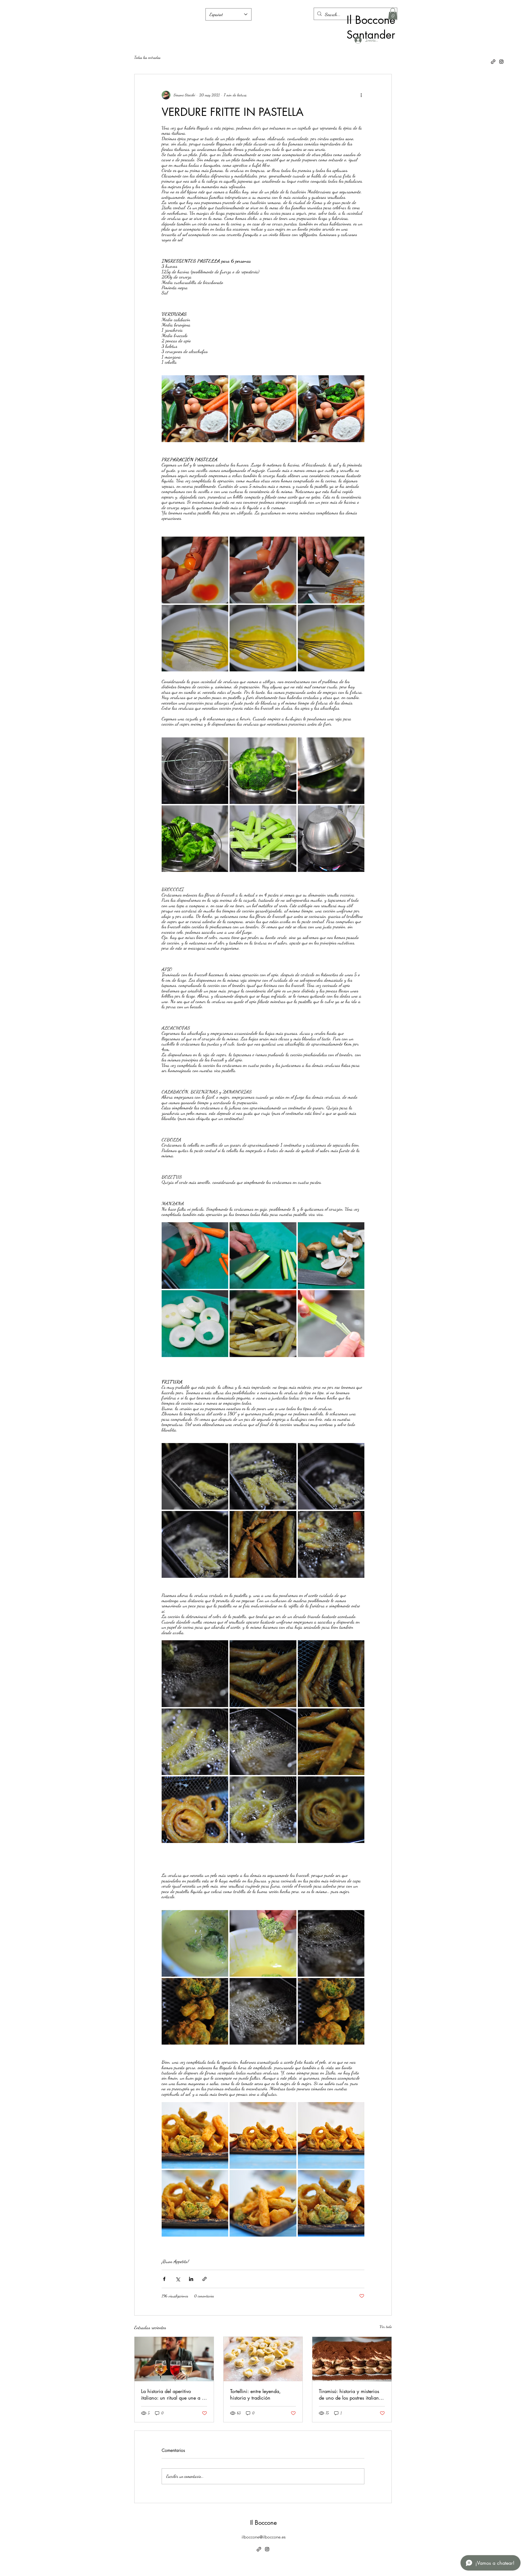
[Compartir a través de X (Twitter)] (178, 2279)
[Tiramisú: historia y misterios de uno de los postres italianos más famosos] (352, 2359)
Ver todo (386, 2327)
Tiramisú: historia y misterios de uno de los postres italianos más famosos (351, 2394)
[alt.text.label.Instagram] (501, 62)
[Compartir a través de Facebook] (164, 2279)
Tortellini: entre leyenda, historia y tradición (255, 2394)
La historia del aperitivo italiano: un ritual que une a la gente (173, 2394)
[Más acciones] (361, 95)
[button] (393, 14)
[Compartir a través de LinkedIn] (191, 2279)
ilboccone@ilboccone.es (264, 2537)
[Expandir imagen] (195, 409)
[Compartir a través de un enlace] (205, 2279)
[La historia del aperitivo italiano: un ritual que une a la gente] (174, 2359)
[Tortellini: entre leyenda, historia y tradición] (263, 2359)
